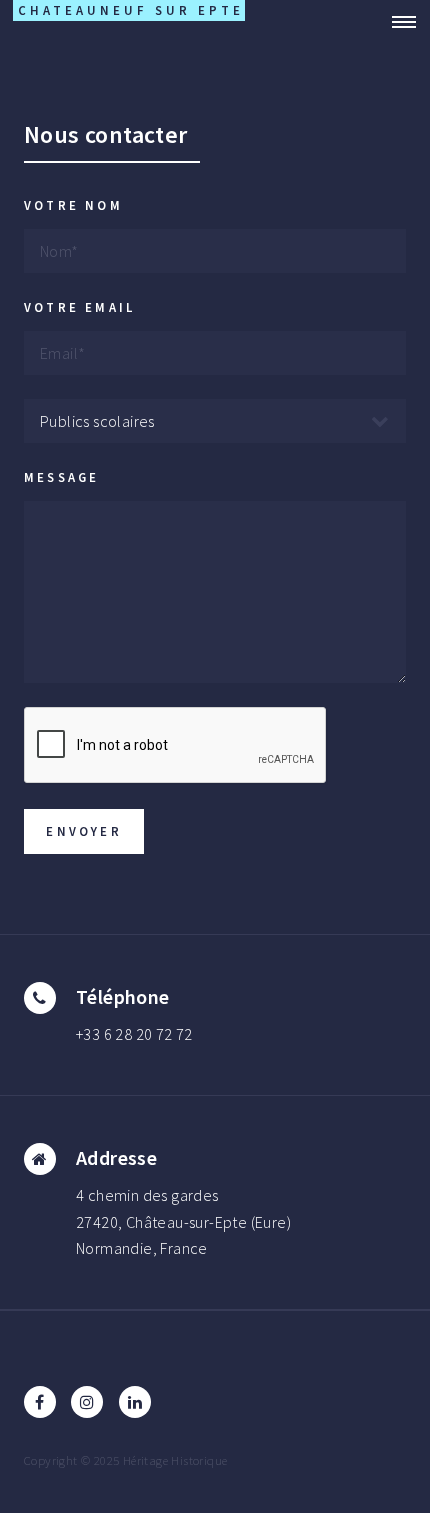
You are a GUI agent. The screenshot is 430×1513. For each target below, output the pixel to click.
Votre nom (73, 205)
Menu (398, 22)
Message (61, 477)
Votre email (79, 307)
